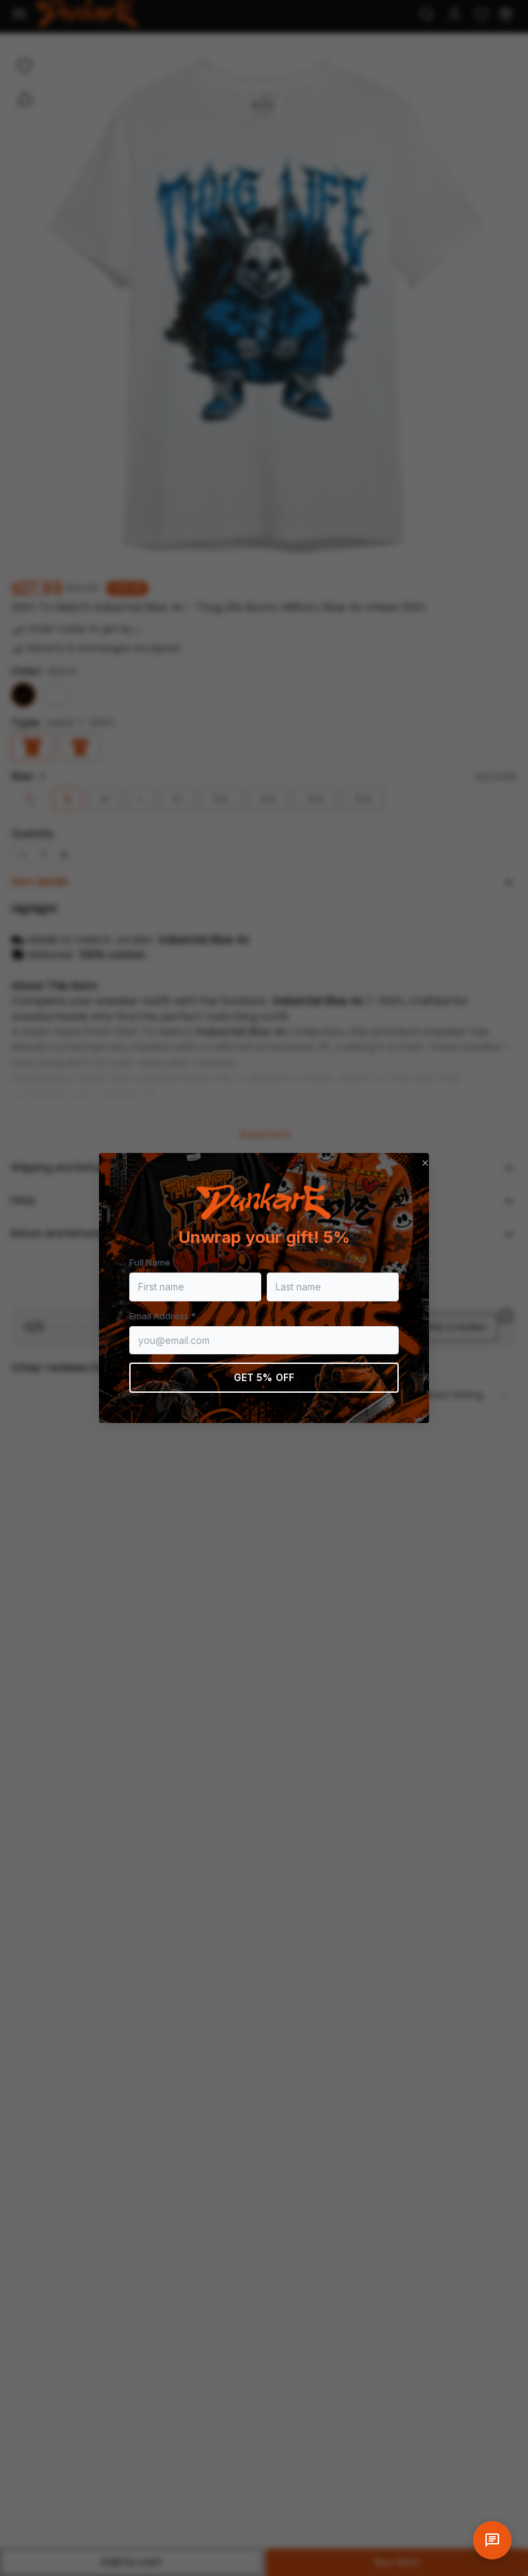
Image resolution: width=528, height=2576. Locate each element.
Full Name (150, 1262)
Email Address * (163, 1316)
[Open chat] (492, 2540)
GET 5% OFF (264, 1377)
